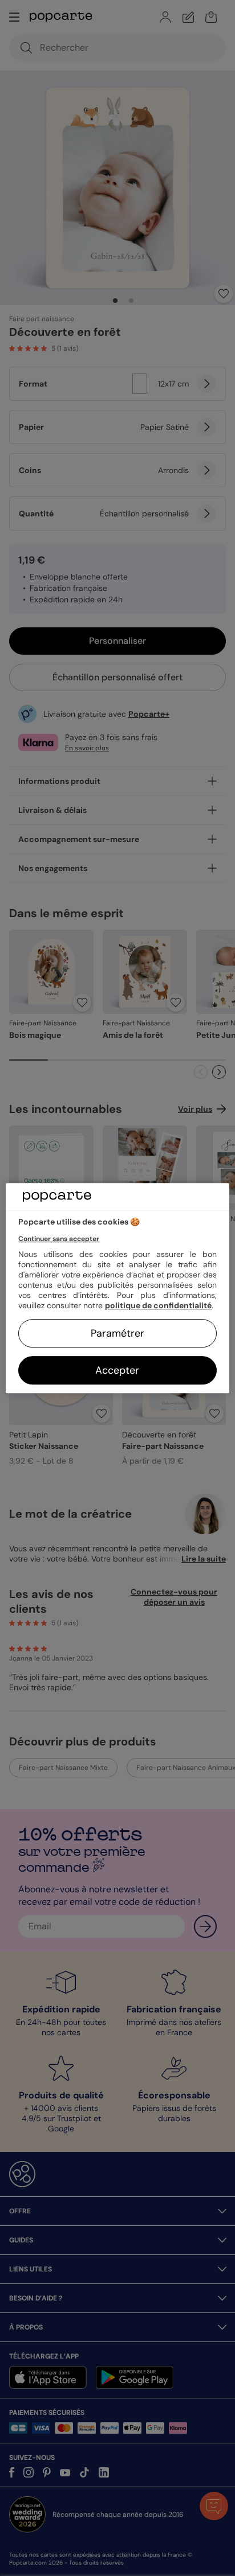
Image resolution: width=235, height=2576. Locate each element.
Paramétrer (117, 1333)
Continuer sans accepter (59, 1239)
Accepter (117, 1370)
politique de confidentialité (158, 1305)
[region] (117, 1288)
